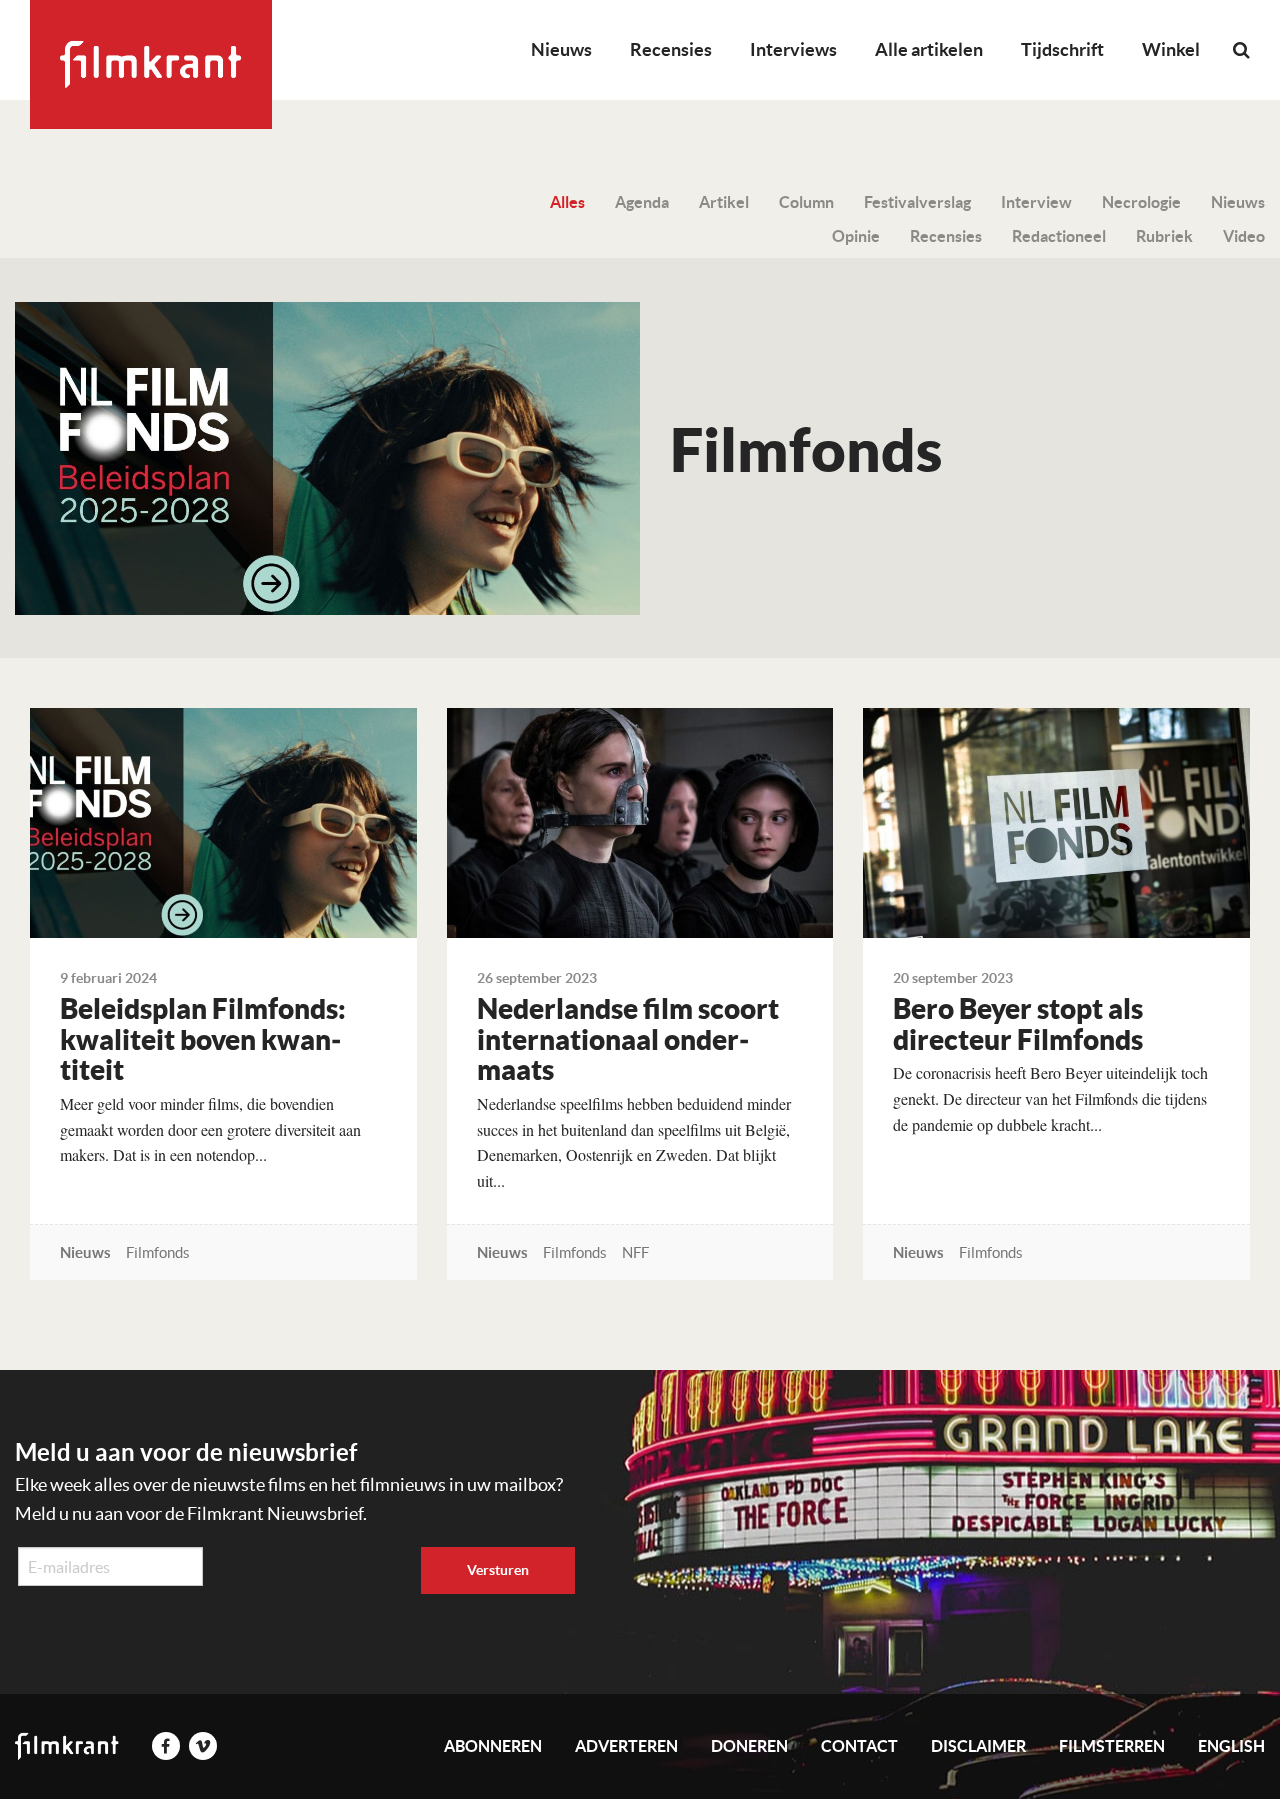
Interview (1036, 202)
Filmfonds (158, 1252)
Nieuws (561, 49)
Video (1244, 236)
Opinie (856, 236)
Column (806, 202)
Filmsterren (1112, 1746)
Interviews (793, 49)
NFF (635, 1252)
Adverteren (626, 1746)
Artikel (724, 202)
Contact (859, 1746)
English (1231, 1746)
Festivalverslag (917, 202)
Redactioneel (1059, 236)
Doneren (749, 1746)
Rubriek (1164, 236)
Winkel (1171, 49)
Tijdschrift (1062, 49)
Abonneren (493, 1746)
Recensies (671, 49)
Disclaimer (978, 1746)
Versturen (498, 1570)
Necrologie (1141, 202)
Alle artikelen (929, 49)
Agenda (642, 202)
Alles (567, 202)
